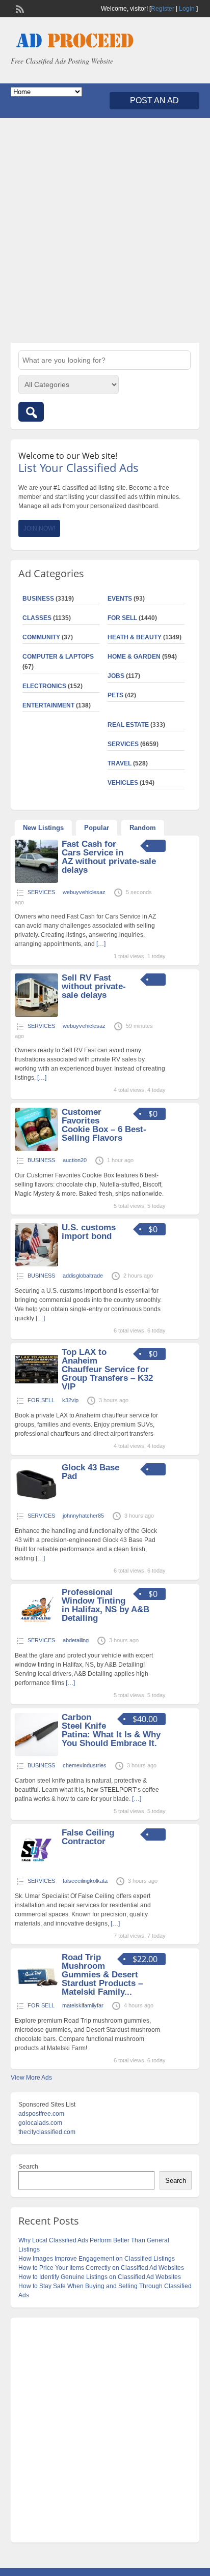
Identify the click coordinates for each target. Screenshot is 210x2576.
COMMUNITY (41, 637)
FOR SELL (122, 618)
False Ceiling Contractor (88, 1837)
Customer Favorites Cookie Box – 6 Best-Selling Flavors (104, 1125)
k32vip (70, 1400)
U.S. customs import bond (89, 1232)
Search (28, 2167)
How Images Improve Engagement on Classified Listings (97, 2259)
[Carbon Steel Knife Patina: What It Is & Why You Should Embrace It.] (36, 1754)
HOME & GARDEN (134, 657)
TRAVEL (120, 763)
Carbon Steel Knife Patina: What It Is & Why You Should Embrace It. (111, 1730)
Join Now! (39, 528)
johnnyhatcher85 (83, 1516)
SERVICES (123, 744)
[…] (101, 944)
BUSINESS (38, 599)
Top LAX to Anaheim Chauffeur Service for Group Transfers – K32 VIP (107, 1369)
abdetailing (76, 1640)
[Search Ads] (31, 412)
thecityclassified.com (47, 2132)
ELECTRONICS (44, 686)
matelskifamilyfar (83, 2005)
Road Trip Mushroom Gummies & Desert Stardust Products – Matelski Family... (102, 1975)
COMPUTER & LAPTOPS (58, 657)
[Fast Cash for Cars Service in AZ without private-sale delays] (36, 881)
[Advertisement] (105, 230)
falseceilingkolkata (85, 1881)
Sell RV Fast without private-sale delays (94, 986)
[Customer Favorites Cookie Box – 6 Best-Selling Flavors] (36, 1149)
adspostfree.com (41, 2114)
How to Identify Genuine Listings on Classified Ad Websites (100, 2277)
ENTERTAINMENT (48, 705)
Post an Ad (154, 100)
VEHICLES (123, 783)
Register (163, 9)
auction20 (75, 1160)
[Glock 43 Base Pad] (36, 1504)
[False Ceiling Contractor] (36, 1870)
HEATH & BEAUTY (135, 637)
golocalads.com (40, 2123)
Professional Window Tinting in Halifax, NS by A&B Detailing (106, 1605)
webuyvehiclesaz (84, 892)
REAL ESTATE (128, 725)
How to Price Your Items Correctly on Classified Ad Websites (101, 2268)
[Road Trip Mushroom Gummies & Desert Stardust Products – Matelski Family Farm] (36, 1994)
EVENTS (120, 599)
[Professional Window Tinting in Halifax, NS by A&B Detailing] (36, 1629)
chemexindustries (85, 1765)
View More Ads (31, 2078)
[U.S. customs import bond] (36, 1264)
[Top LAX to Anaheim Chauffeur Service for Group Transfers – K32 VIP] (36, 1389)
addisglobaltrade (83, 1276)
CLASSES (37, 618)
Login (187, 9)
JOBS (116, 676)
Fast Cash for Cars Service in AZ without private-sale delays (109, 857)
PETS (115, 695)
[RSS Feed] (19, 8)
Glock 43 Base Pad (90, 1472)
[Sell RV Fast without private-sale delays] (36, 1015)
